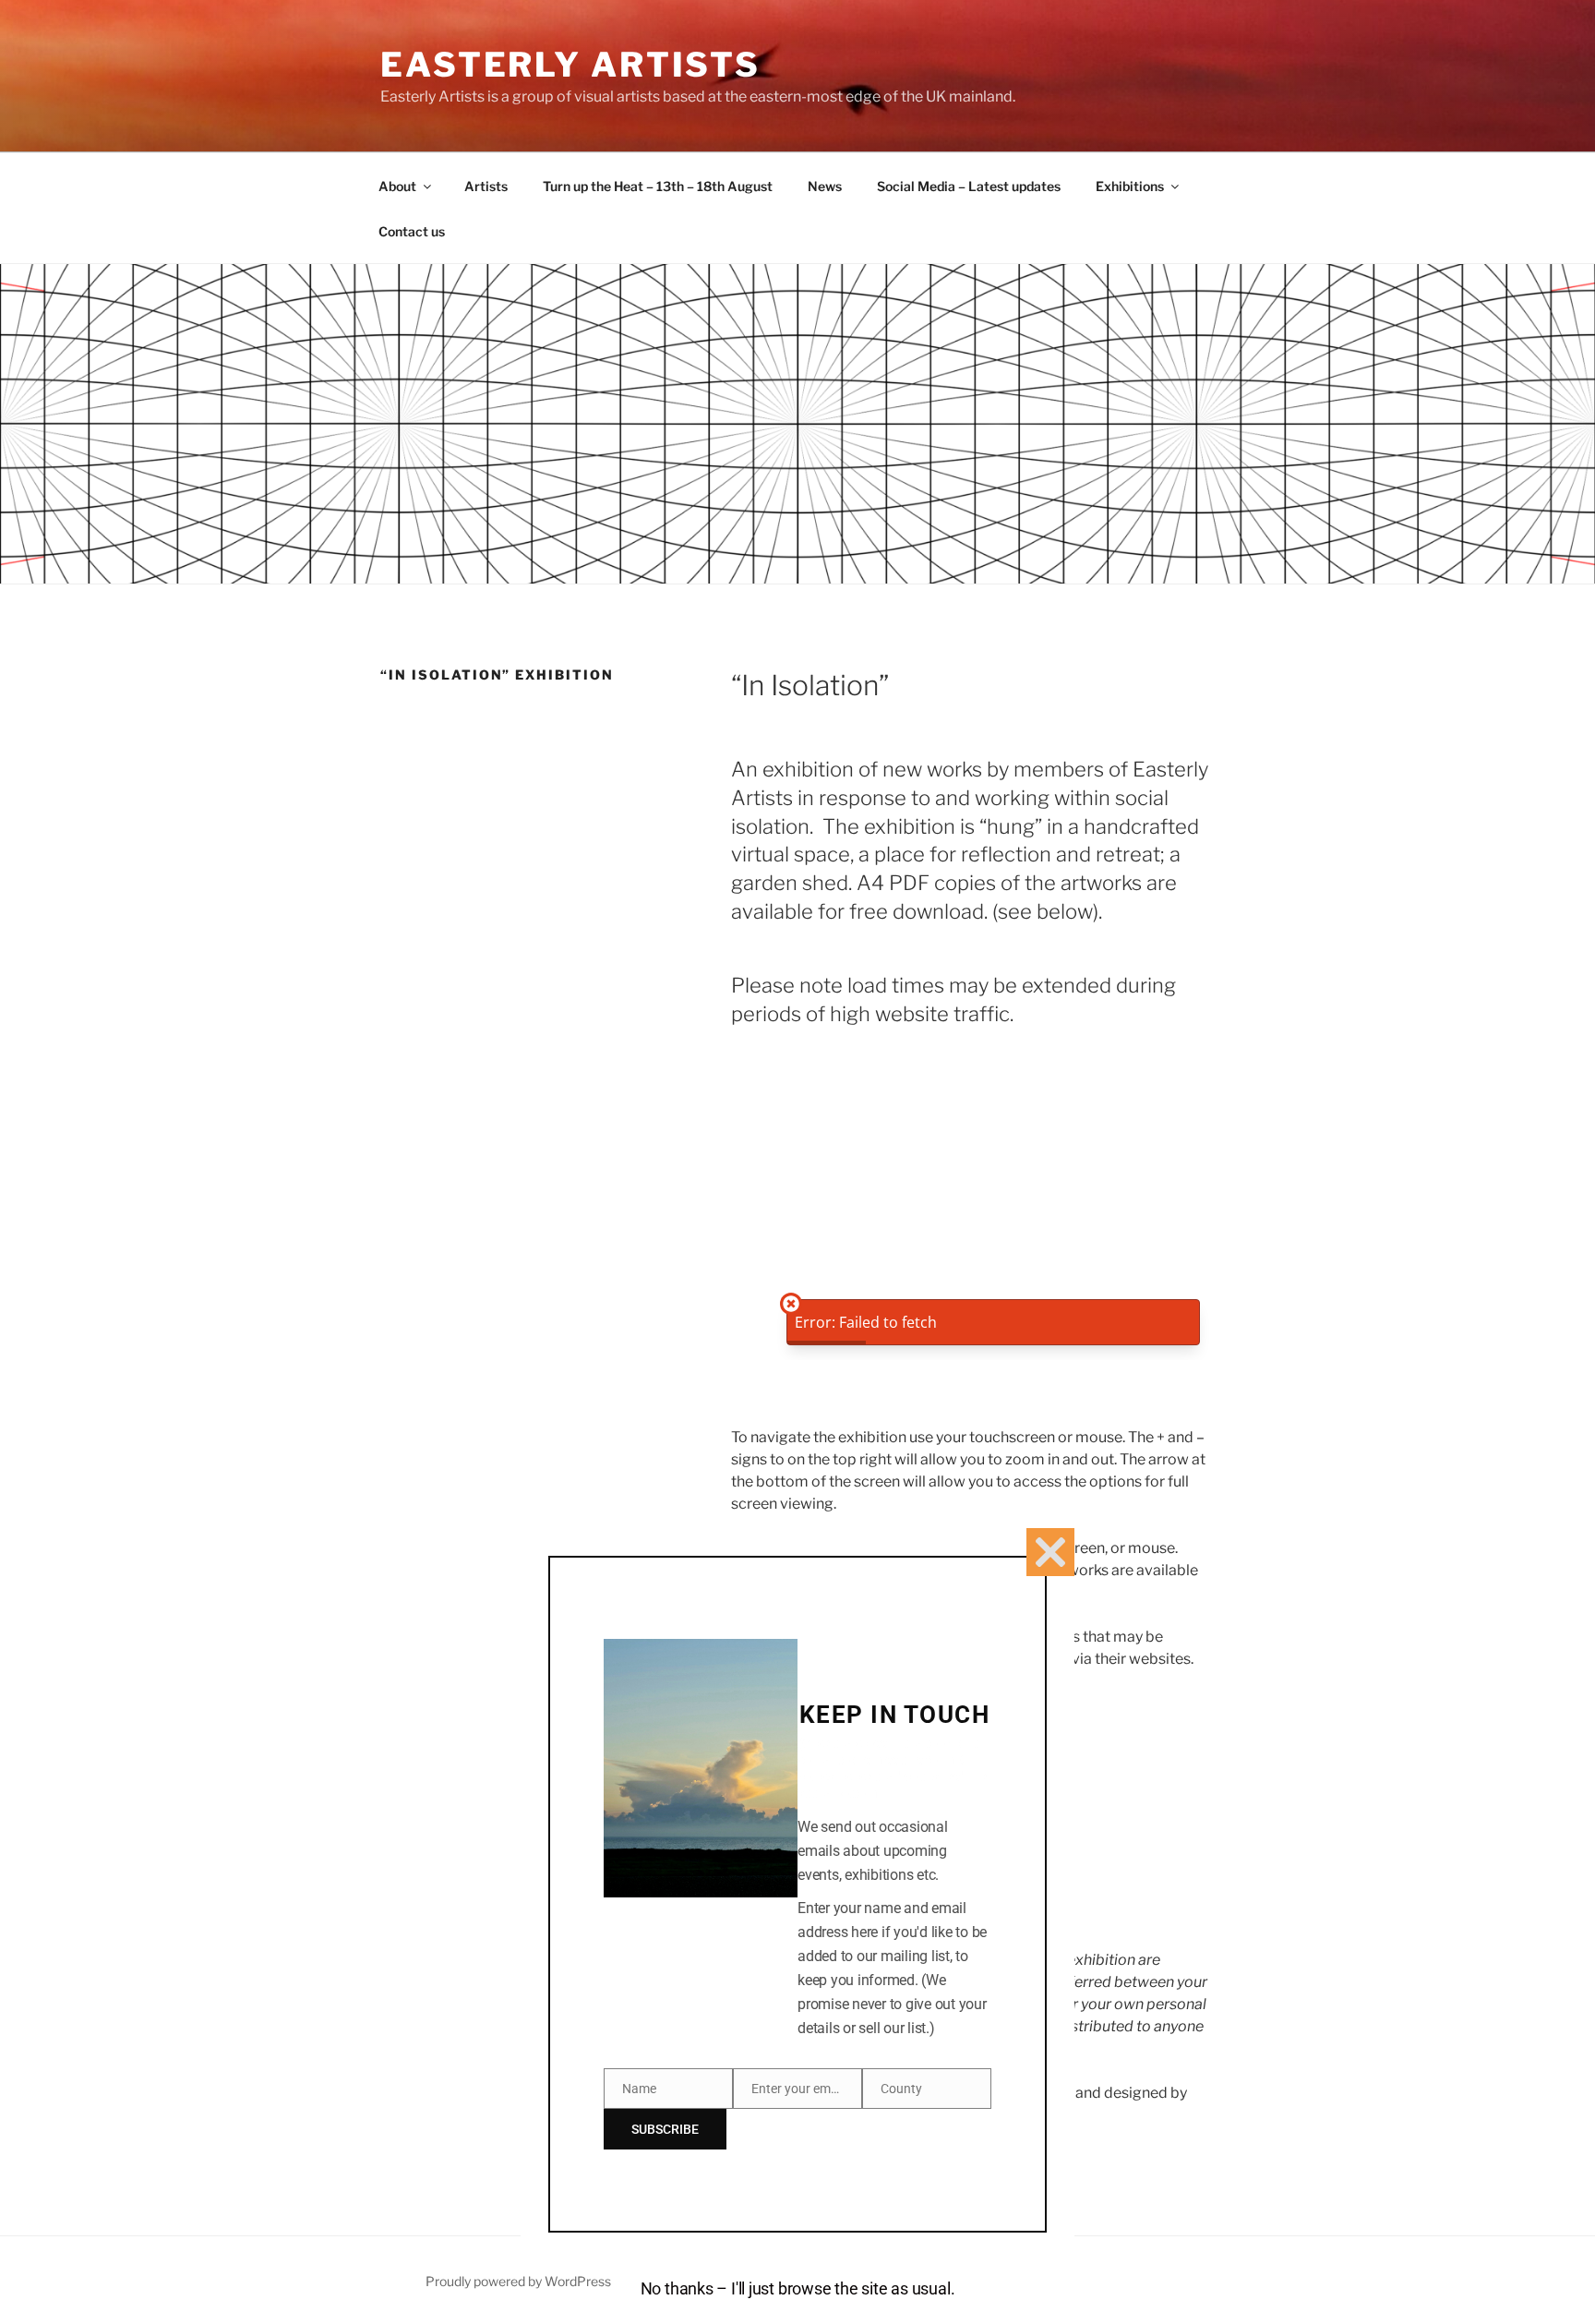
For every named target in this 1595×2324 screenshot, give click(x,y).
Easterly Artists (570, 65)
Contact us (412, 231)
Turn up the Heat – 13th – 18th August (658, 186)
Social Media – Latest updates (969, 186)
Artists (486, 186)
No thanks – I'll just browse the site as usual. (798, 2288)
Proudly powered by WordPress (518, 2281)
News (825, 186)
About (397, 186)
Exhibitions (1130, 186)
